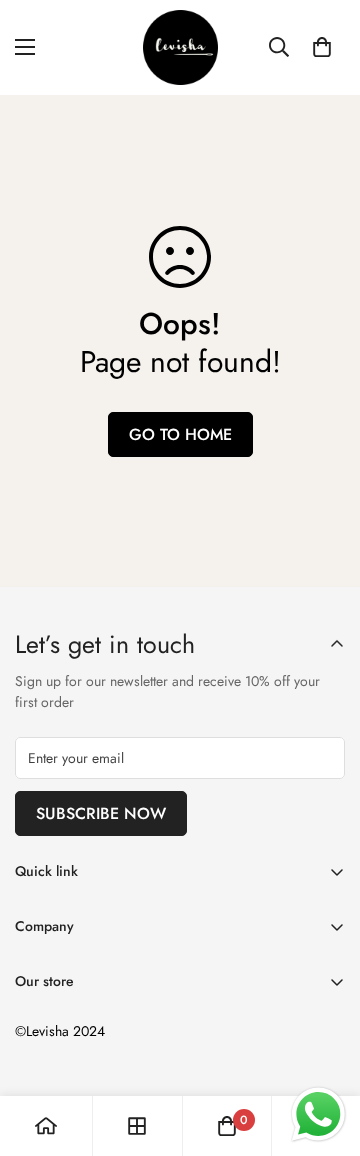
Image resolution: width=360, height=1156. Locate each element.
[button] (322, 47)
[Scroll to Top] (324, 1050)
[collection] (137, 1126)
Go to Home (180, 434)
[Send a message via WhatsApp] (318, 1114)
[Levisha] (180, 47)
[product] (46, 1126)
